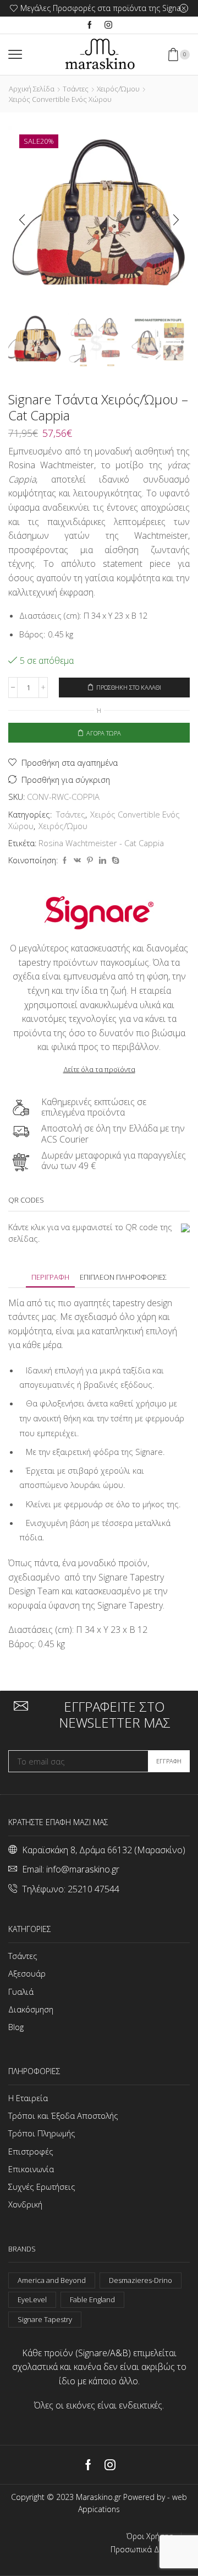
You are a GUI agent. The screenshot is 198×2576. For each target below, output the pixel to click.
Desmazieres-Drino (141, 2280)
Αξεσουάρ (27, 1973)
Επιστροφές (31, 2151)
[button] (22, 220)
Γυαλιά (21, 1991)
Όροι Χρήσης (150, 2536)
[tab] (50, 1277)
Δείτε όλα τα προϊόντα (99, 1069)
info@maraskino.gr (83, 1869)
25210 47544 (94, 1889)
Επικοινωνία (31, 2169)
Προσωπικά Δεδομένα (150, 2550)
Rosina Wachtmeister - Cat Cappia (101, 843)
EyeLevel (32, 2299)
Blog (16, 2027)
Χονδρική (25, 2204)
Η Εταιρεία (28, 2098)
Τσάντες (76, 89)
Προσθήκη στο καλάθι (129, 687)
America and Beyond (52, 2280)
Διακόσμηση (31, 2009)
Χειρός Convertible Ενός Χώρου (60, 99)
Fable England (92, 2299)
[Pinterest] (90, 861)
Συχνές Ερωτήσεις (42, 2187)
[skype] (114, 861)
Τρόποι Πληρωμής (42, 2133)
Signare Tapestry (45, 2319)
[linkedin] (103, 861)
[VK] (77, 861)
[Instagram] (108, 25)
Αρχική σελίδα (32, 89)
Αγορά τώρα (104, 733)
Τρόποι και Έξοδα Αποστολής (63, 2115)
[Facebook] (90, 25)
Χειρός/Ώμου (118, 89)
